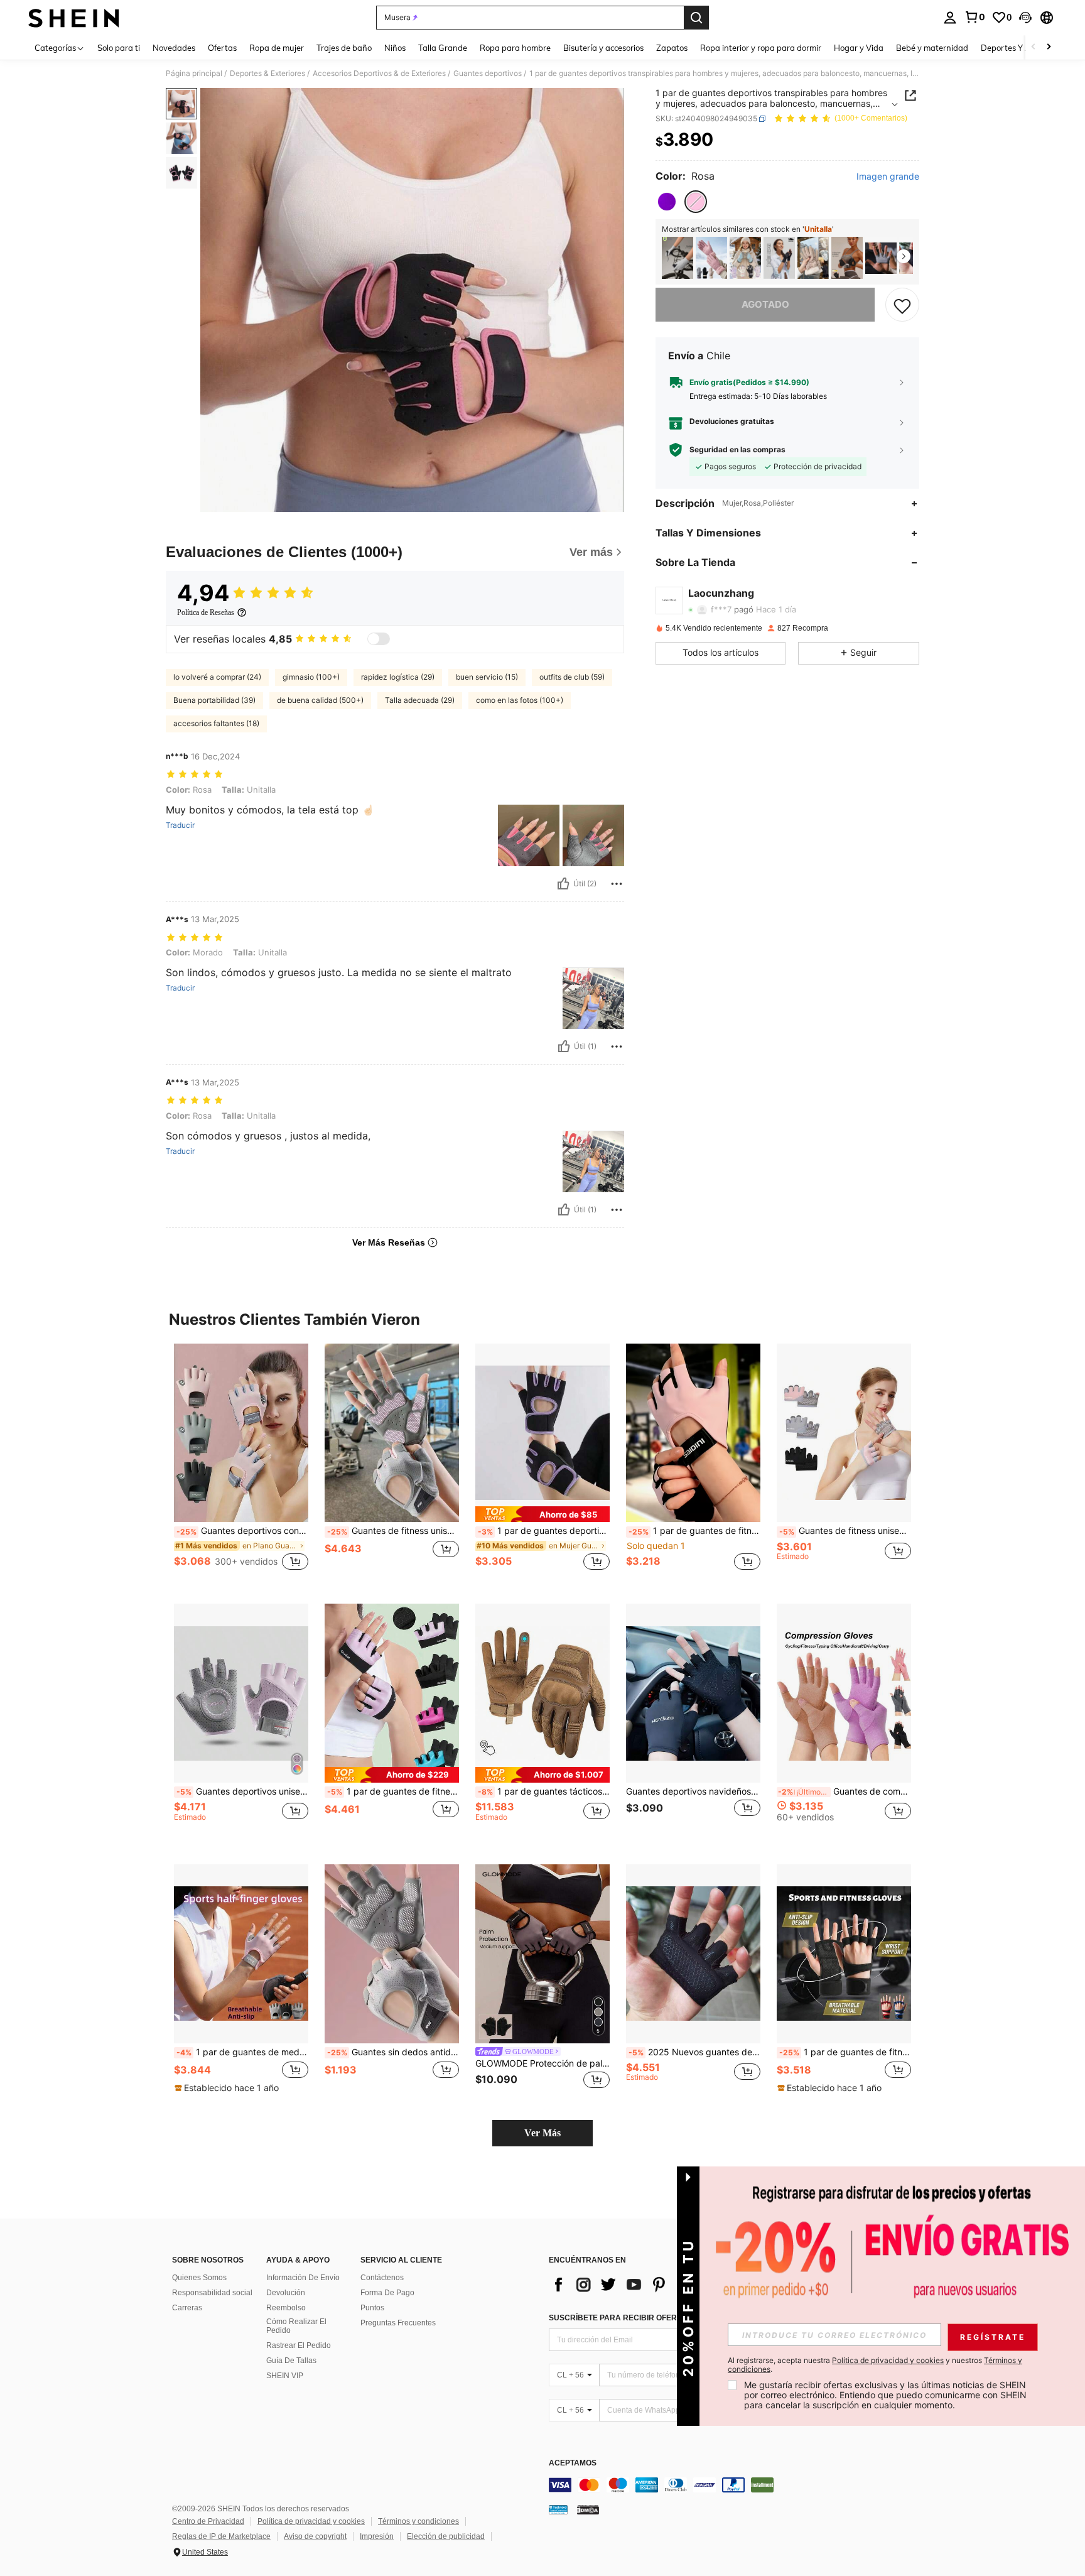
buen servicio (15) (487, 677)
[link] (974, 17)
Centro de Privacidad (208, 2521)
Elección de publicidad (446, 2536)
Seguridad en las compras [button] (737, 450)
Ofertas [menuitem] (222, 48)
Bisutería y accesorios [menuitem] (603, 48)
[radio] (667, 202)
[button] (1025, 18)
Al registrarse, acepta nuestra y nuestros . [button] (875, 2365)
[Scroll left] (1034, 47)
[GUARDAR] (902, 305)
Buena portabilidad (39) (214, 700)
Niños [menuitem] (395, 48)
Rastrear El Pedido (299, 2345)
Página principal (194, 73)
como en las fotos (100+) (520, 700)
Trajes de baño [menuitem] (344, 48)
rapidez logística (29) (398, 677)
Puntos (372, 2308)
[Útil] (563, 884)
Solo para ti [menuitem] (119, 48)
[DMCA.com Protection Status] (588, 2509)
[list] (649, 2285)
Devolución (286, 2293)
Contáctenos (382, 2278)
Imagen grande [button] (888, 177)
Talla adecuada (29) (420, 700)
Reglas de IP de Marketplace (221, 2536)
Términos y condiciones (418, 2521)
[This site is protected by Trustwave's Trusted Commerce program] (558, 2509)
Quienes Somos (199, 2278)
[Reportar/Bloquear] (617, 884)
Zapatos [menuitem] (672, 48)
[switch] (379, 639)
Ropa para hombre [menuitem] (515, 48)
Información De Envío (303, 2278)
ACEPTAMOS (573, 2463)
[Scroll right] (1049, 47)
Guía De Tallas (291, 2361)
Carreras (187, 2308)
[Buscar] (696, 18)
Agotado (765, 305)
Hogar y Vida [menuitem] (859, 48)
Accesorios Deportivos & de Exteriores (379, 73)
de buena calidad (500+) (320, 700)
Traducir (180, 825)
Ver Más (542, 2133)
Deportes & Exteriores (267, 73)
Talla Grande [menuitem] (443, 48)
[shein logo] (74, 18)
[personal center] (950, 18)
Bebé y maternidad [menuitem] (932, 48)
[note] (542, 1514)
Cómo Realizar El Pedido (296, 2326)
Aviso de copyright (315, 2536)
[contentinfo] (737, 2485)
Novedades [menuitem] (174, 48)
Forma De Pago (387, 2293)
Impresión (377, 2536)
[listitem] (677, 258)
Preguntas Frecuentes (398, 2323)
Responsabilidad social (212, 2293)
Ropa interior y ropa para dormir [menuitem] (761, 48)
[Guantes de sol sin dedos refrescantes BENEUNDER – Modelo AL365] (779, 258)
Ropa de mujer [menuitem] (277, 48)
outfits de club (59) (572, 677)
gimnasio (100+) (311, 677)
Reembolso (286, 2308)
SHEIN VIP (285, 2376)
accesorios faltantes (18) (216, 723)
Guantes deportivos (488, 73)
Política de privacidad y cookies (311, 2521)
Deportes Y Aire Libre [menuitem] (1021, 48)
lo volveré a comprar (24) (217, 677)
